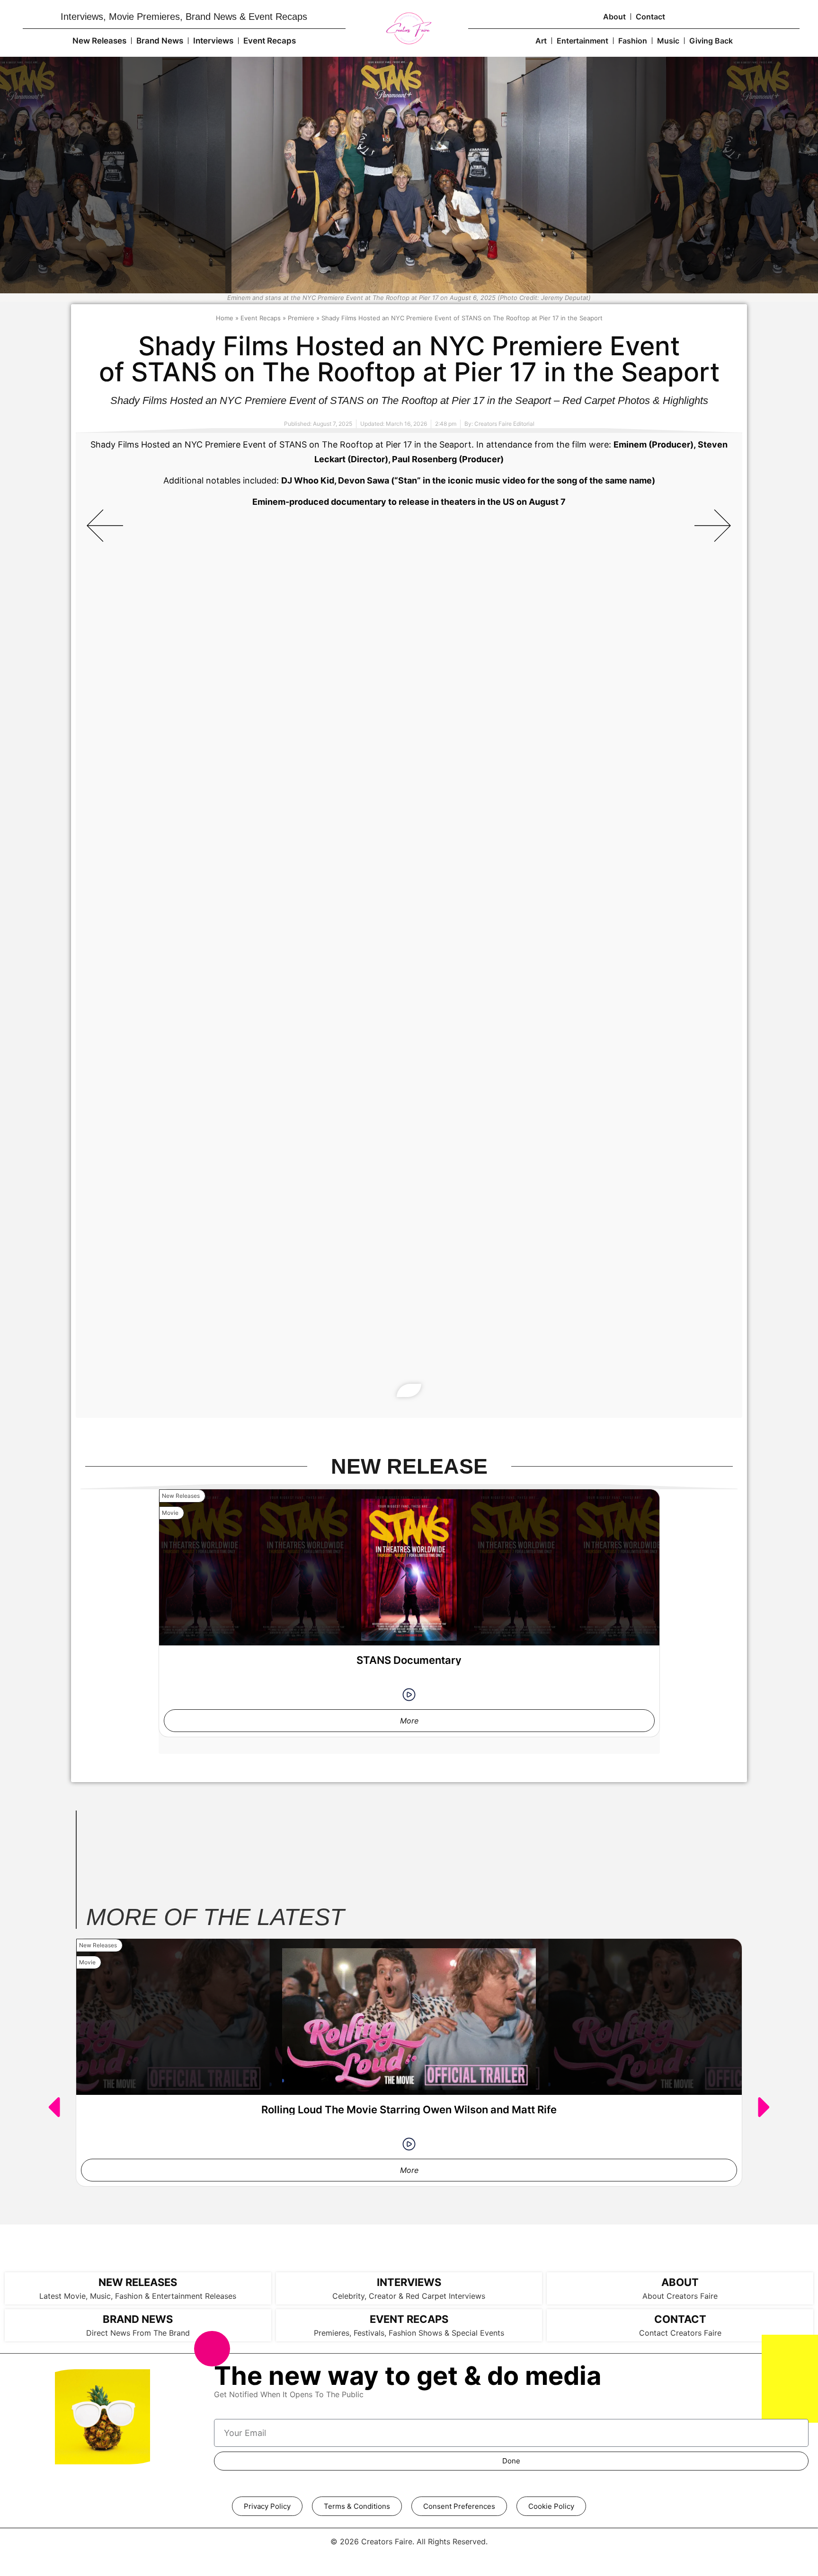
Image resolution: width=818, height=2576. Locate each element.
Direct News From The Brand (138, 2333)
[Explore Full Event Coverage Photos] (409, 1390)
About (614, 17)
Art (541, 41)
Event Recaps (270, 41)
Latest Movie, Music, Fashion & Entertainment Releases (138, 2296)
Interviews (213, 41)
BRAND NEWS (138, 2319)
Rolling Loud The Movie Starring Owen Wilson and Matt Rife (409, 2110)
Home (225, 318)
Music (668, 41)
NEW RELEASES (138, 2282)
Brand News (160, 41)
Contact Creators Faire (680, 2333)
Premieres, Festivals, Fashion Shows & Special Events (409, 2333)
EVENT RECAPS (409, 2319)
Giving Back (711, 41)
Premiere (301, 318)
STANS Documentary (409, 1660)
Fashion (633, 41)
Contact (650, 17)
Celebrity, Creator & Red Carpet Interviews (409, 2296)
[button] (105, 525)
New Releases (99, 41)
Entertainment (582, 41)
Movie (170, 1513)
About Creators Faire (680, 2296)
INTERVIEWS (409, 2282)
